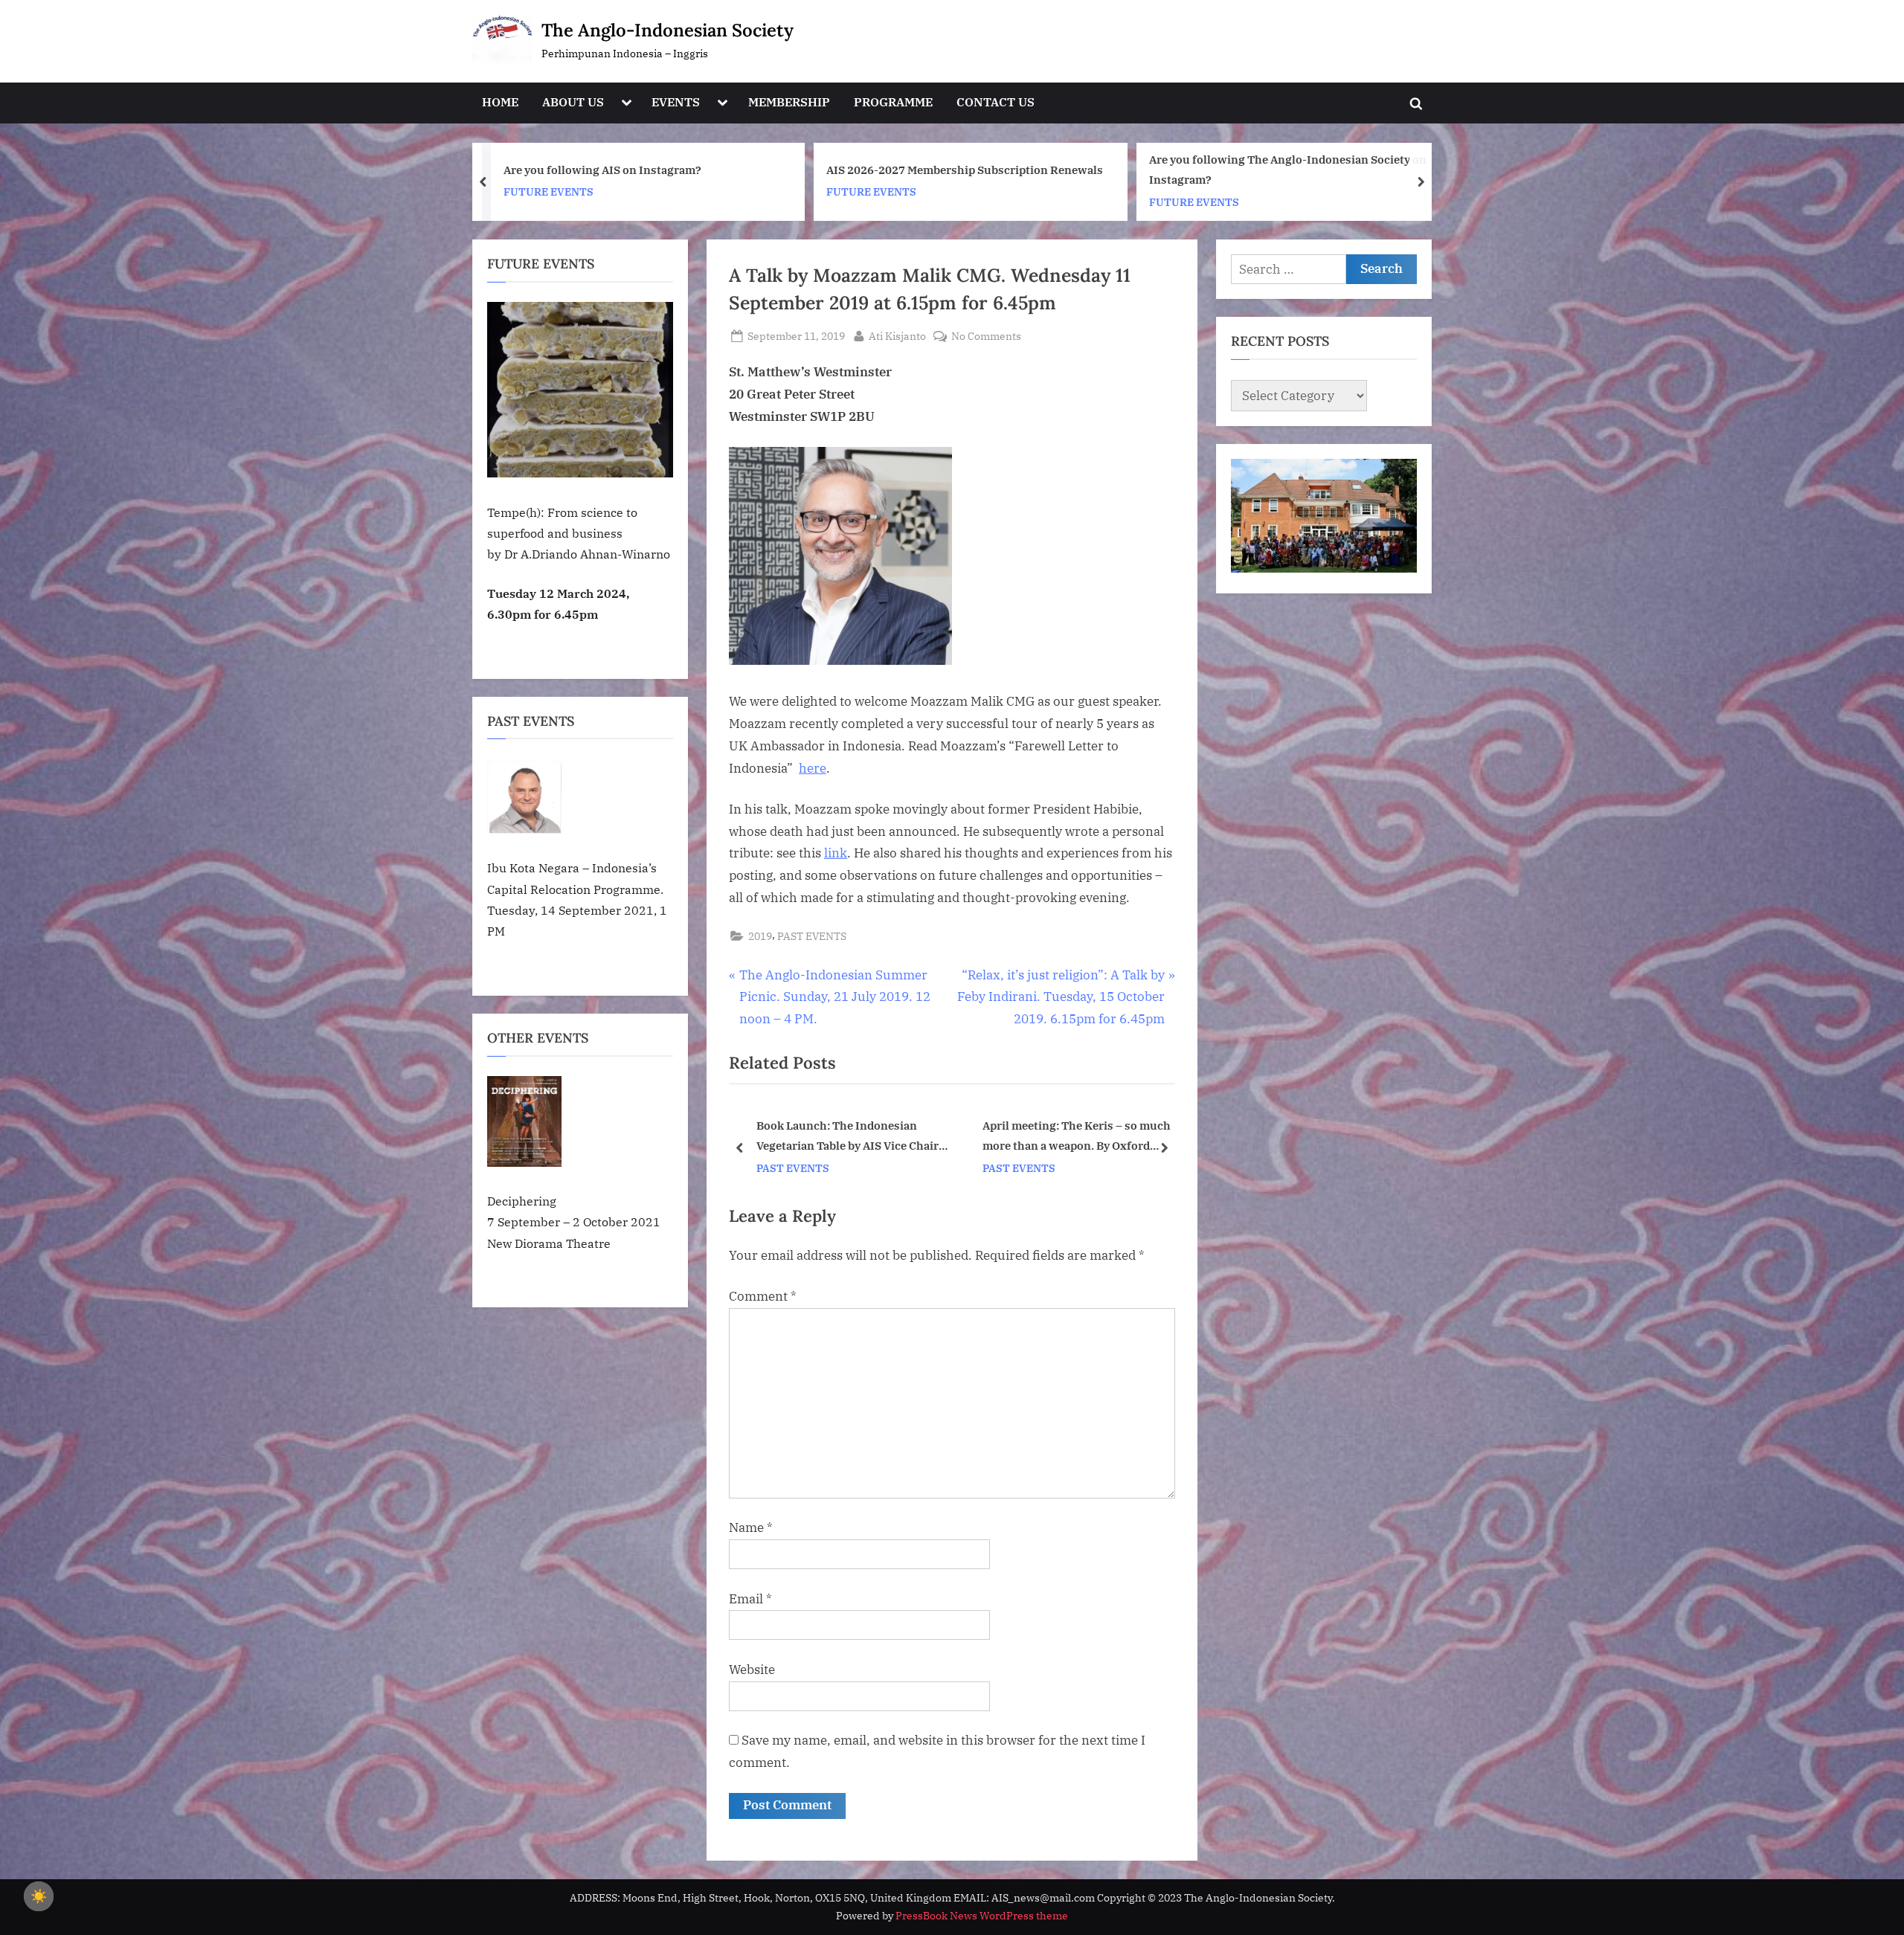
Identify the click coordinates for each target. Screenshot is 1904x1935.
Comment (763, 1296)
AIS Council (1027, 1136)
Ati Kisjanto (897, 335)
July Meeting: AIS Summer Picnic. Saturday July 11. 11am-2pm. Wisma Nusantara (1286, 169)
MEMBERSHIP (789, 102)
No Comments (986, 337)
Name (751, 1527)
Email (750, 1599)
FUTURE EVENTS (549, 191)
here (813, 768)
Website (752, 1670)
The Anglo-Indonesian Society (668, 30)
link (836, 853)
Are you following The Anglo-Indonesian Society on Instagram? (965, 169)
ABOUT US (573, 102)
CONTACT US (996, 102)
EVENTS (676, 102)
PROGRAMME (893, 102)
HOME (500, 102)
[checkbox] (39, 1896)
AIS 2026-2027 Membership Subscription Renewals (642, 170)
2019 (760, 936)
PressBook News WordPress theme (982, 1916)
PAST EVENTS (812, 936)
